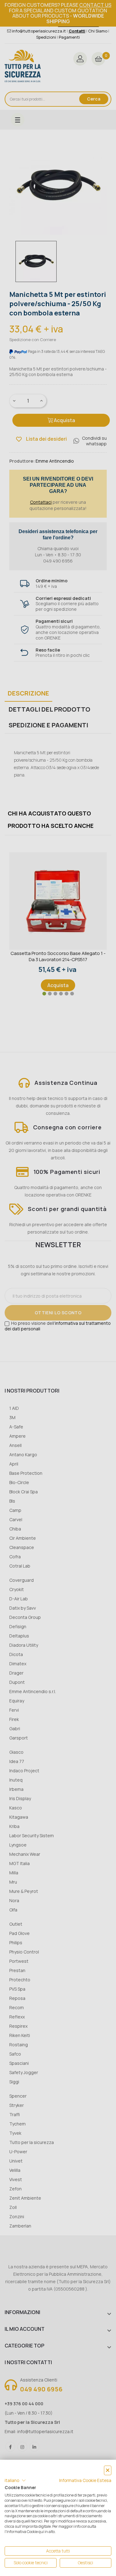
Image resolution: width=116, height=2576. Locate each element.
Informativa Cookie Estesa (85, 2480)
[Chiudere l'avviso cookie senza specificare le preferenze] (108, 2470)
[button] (15, 2480)
